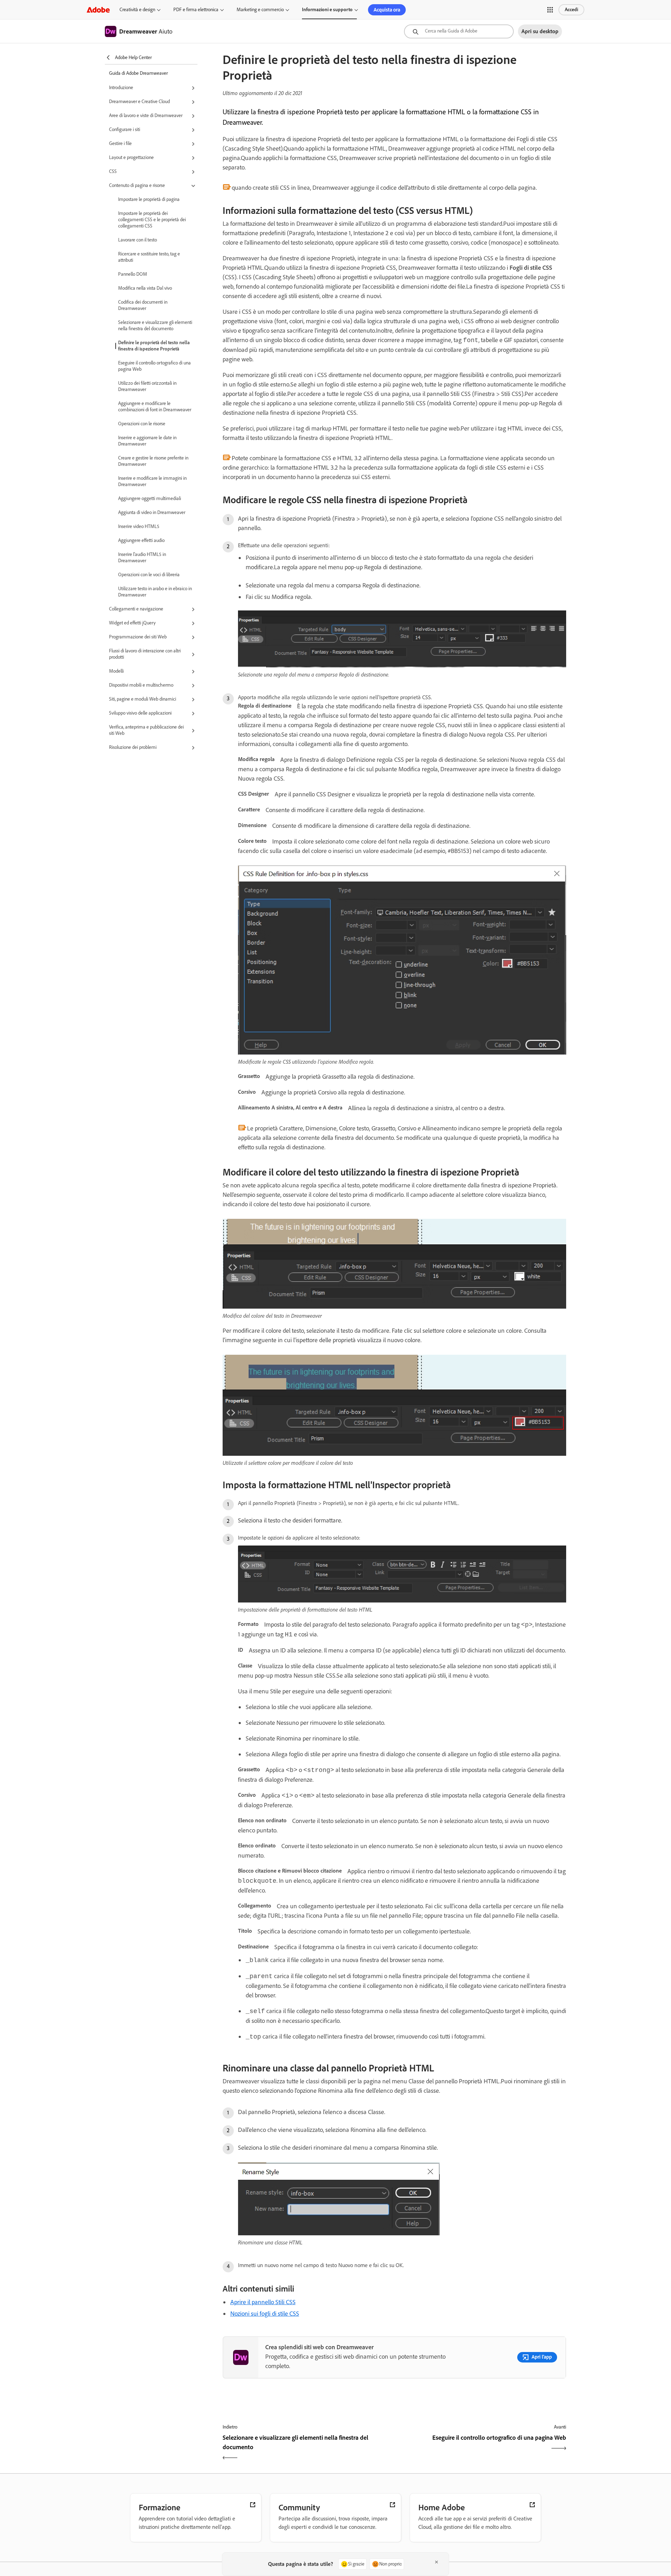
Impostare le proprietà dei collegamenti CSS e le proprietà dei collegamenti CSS (152, 220)
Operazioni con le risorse (142, 424)
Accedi (571, 10)
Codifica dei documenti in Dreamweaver (143, 305)
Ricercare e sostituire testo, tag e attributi (149, 257)
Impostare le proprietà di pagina (149, 199)
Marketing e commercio (260, 10)
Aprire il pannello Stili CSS (263, 2302)
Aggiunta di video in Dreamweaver (152, 512)
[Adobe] (98, 10)
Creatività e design (137, 10)
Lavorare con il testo (138, 240)
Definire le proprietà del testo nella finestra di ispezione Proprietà (154, 346)
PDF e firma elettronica (196, 10)
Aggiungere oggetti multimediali (150, 498)
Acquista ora (387, 10)
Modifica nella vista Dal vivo (145, 288)
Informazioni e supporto (327, 10)
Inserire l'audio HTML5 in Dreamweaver (142, 558)
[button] (550, 10)
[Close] (436, 2562)
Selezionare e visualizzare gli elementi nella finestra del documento (155, 325)
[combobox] (459, 31)
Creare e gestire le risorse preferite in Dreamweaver (153, 461)
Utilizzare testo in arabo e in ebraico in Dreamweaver (155, 592)
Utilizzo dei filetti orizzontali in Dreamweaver (147, 386)
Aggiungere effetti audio (141, 540)
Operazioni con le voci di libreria (149, 575)
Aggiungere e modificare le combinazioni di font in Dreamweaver (155, 407)
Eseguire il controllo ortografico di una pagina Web (154, 366)
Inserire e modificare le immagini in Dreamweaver (152, 481)
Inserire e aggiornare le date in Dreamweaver (147, 441)
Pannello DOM (133, 274)
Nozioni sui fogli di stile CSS (265, 2314)
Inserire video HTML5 (139, 526)
